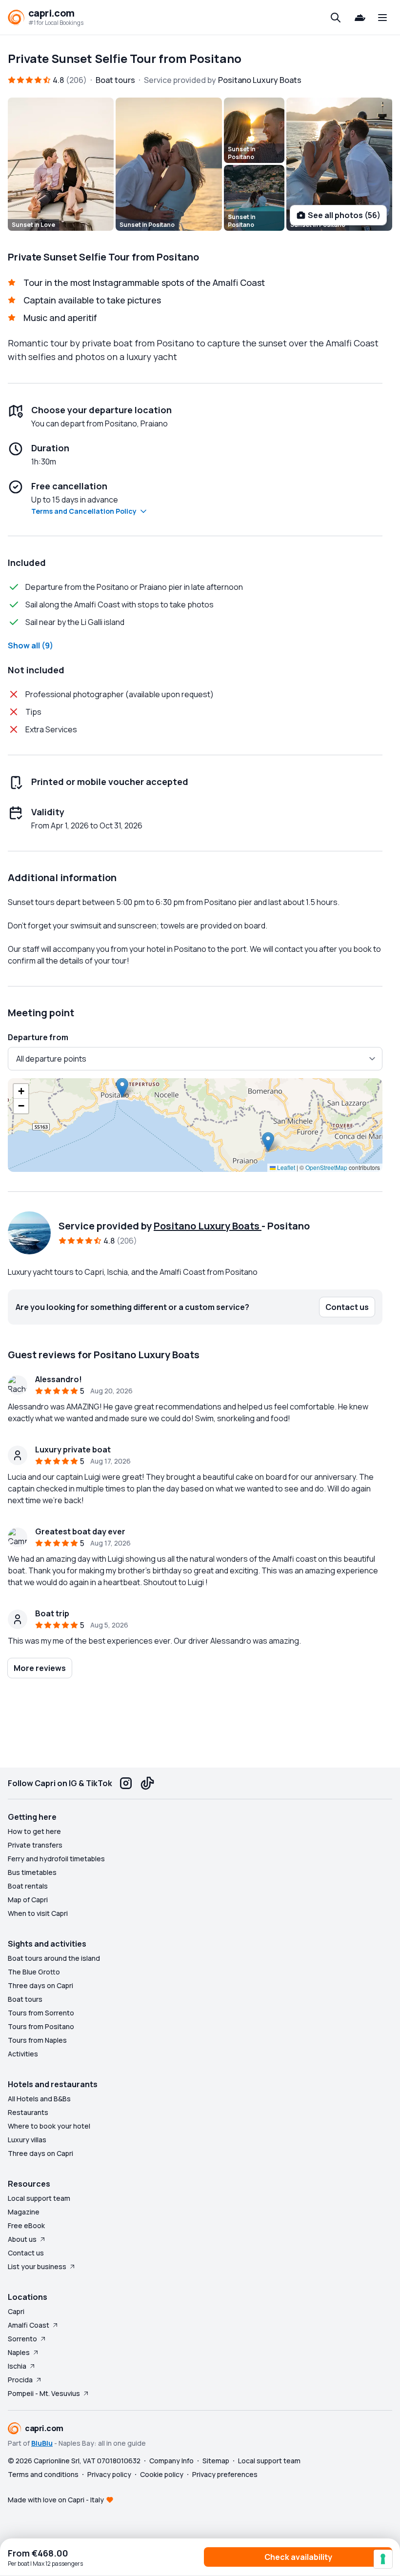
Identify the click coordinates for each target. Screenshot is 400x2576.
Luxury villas (27, 2140)
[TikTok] (147, 1783)
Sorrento (22, 2339)
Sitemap (216, 2461)
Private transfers (35, 1845)
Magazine (24, 2212)
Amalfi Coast (29, 2325)
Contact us (26, 2253)
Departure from (38, 1037)
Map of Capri (28, 1900)
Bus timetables (32, 1872)
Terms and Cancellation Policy (84, 511)
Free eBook (26, 2225)
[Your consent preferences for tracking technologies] (383, 2559)
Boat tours (25, 1999)
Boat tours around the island (54, 1958)
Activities (23, 2054)
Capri (16, 2311)
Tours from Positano (41, 2026)
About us (22, 2239)
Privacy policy (109, 2474)
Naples (19, 2352)
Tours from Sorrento (41, 2013)
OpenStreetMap (326, 1167)
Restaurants (28, 2112)
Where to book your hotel (49, 2126)
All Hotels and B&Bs (39, 2099)
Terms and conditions (43, 2474)
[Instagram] (126, 1783)
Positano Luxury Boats (208, 1226)
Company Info (171, 2461)
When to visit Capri (38, 1913)
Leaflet (285, 1167)
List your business (37, 2266)
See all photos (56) (344, 215)
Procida (20, 2380)
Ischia (17, 2366)
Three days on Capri (40, 1985)
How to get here (34, 1831)
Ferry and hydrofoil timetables (56, 1859)
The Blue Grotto (34, 1972)
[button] (122, 1088)
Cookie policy (162, 2474)
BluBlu (42, 2443)
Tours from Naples (37, 2040)
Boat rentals (28, 1886)
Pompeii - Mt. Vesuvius (44, 2393)
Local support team (39, 2198)
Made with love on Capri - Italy (56, 2500)
